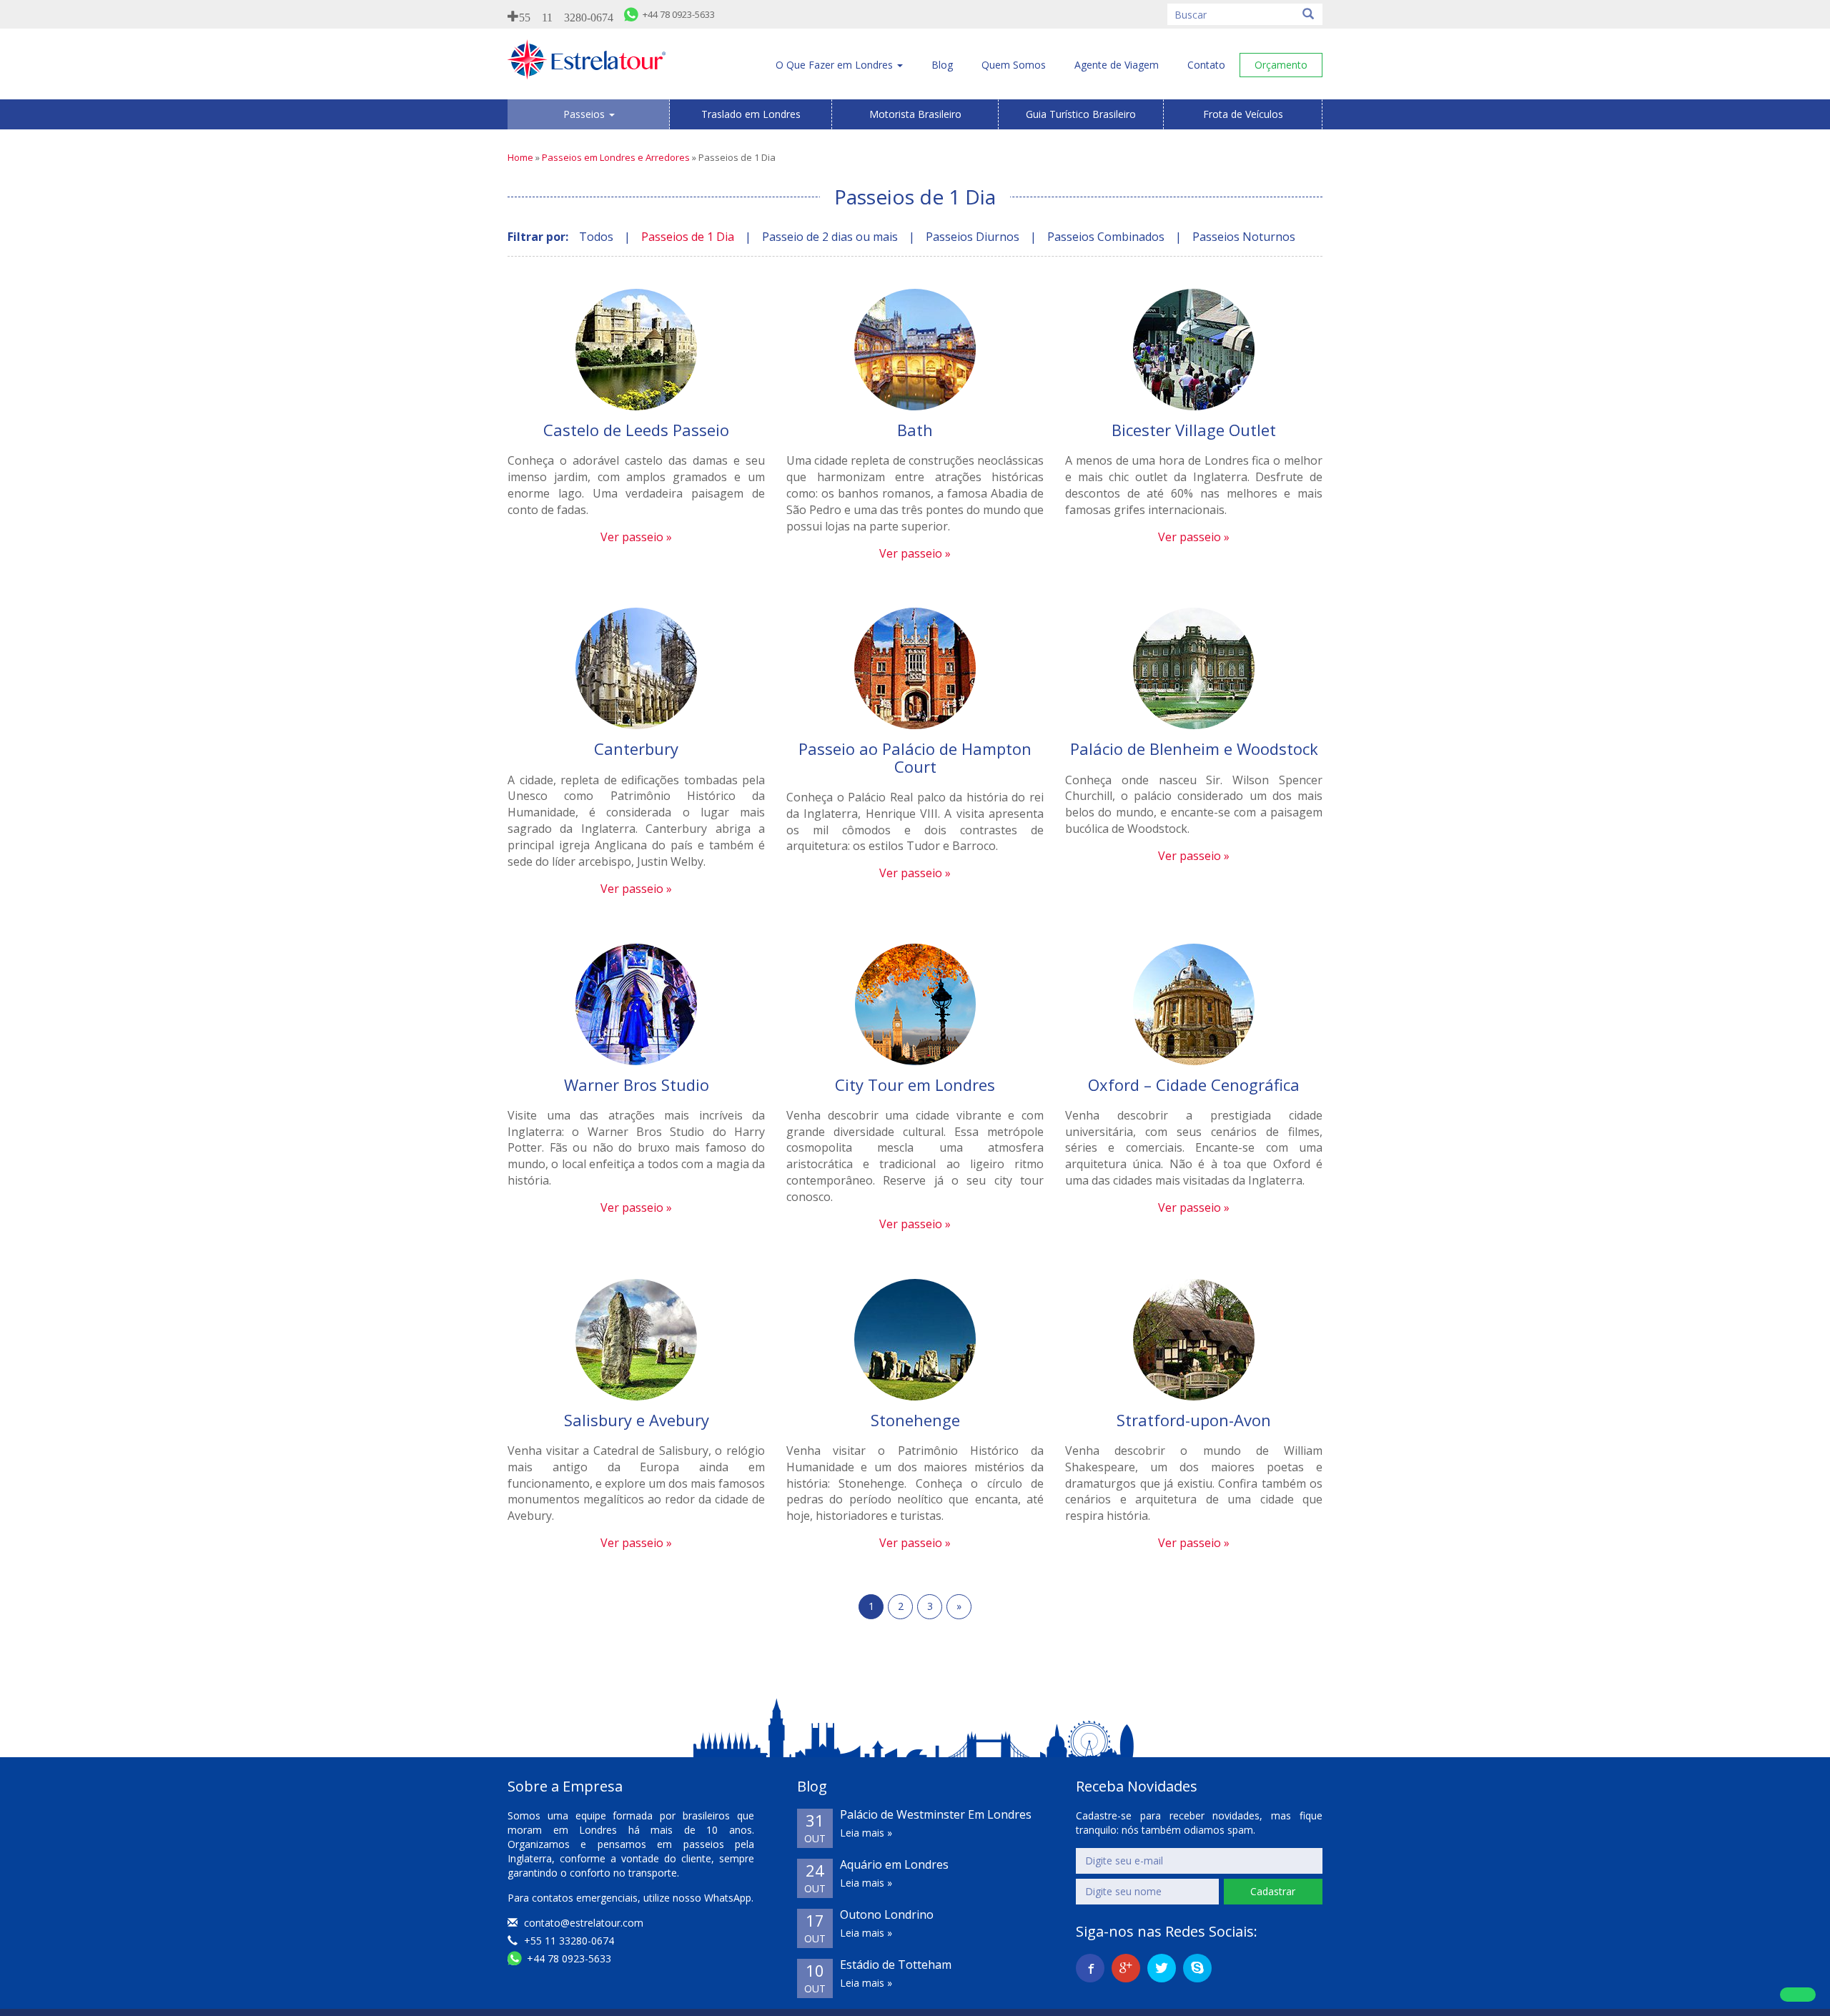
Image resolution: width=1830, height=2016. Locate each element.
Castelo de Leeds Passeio (636, 430)
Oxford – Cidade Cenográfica (1194, 1084)
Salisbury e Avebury (637, 1420)
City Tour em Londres (915, 1084)
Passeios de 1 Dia (688, 237)
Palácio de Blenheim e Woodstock (1194, 748)
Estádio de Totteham (896, 1965)
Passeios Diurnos (973, 237)
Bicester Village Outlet (1194, 430)
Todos (596, 237)
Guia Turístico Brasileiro (1081, 114)
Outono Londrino (887, 1914)
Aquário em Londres (894, 1864)
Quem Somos (1014, 65)
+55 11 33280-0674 (568, 1941)
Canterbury (636, 748)
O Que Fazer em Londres (836, 65)
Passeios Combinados (1106, 237)
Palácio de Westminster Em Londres (936, 1814)
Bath (915, 430)
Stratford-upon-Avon (1194, 1420)
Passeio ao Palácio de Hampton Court (915, 757)
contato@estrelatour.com (584, 1923)
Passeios (585, 114)
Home (520, 157)
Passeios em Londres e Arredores (616, 157)
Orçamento (1281, 65)
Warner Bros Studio (637, 1084)
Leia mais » (866, 1833)
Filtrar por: (538, 237)
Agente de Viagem (1117, 65)
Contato (1206, 65)
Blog (942, 65)
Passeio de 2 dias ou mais (830, 237)
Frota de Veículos (1243, 114)
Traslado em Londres (751, 114)
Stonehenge (915, 1420)
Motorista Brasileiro (915, 114)
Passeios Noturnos (1244, 237)
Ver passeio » (636, 537)
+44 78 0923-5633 (568, 1958)
